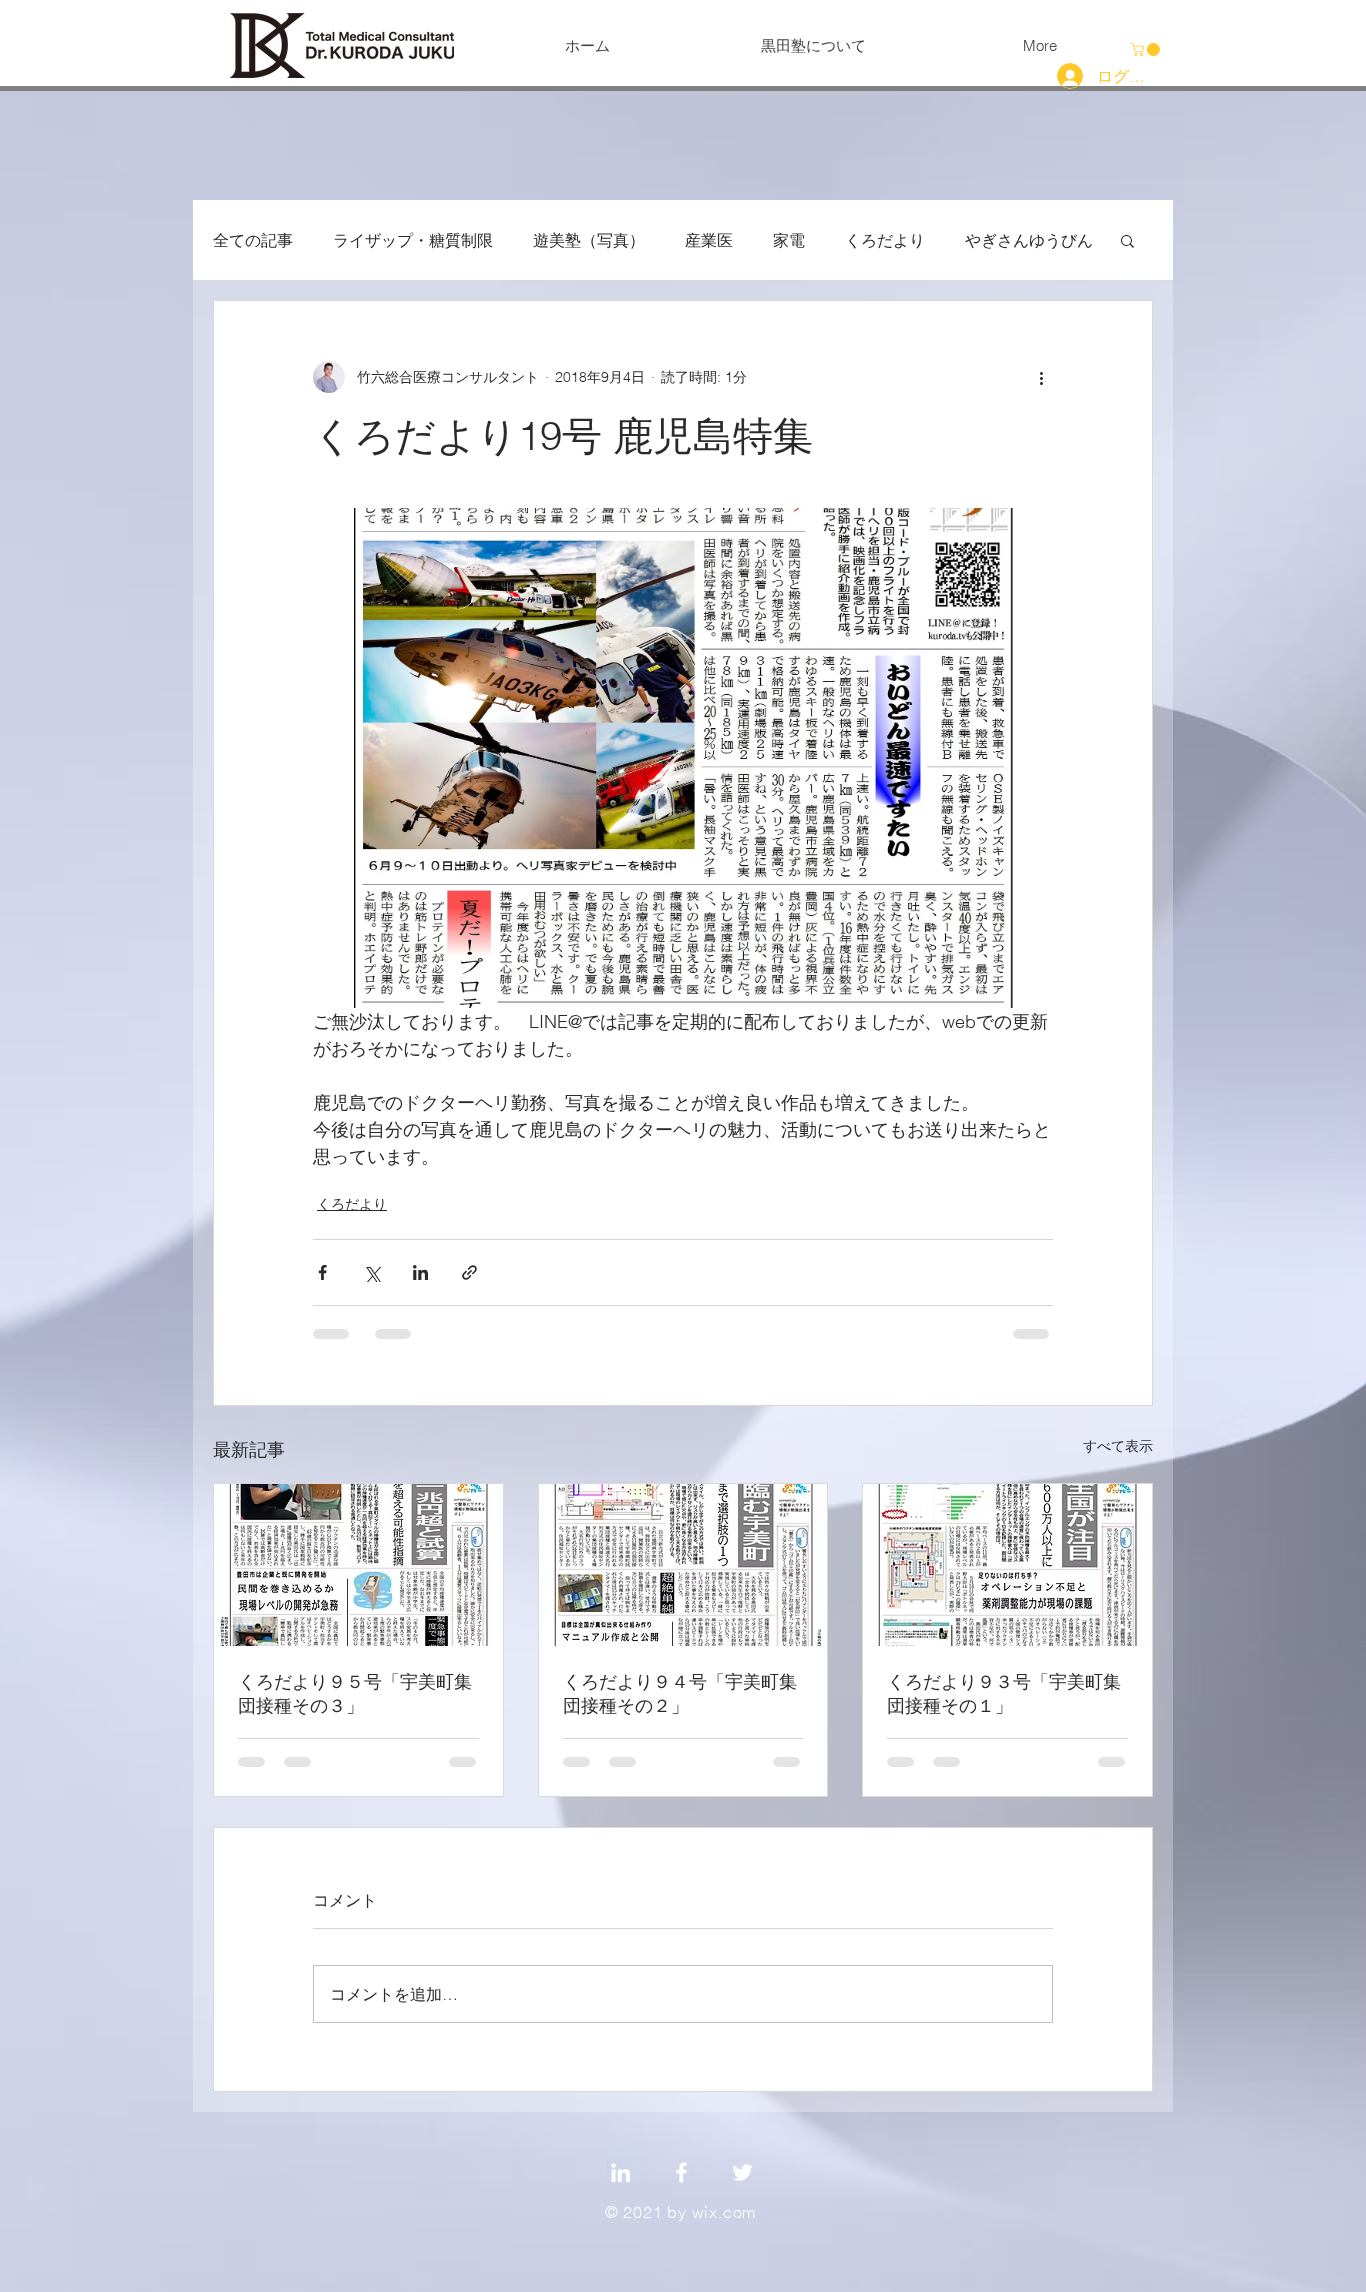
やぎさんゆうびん (1029, 240)
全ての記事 (253, 240)
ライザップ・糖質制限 (413, 240)
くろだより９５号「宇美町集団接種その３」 (355, 1693)
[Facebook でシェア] (322, 1272)
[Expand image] (683, 758)
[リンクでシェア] (469, 1272)
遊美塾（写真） (589, 240)
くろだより (885, 240)
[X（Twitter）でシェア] (371, 1272)
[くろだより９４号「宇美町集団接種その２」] (683, 1565)
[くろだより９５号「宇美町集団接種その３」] (358, 1565)
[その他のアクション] (1041, 377)
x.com (732, 2212)
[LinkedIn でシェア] (420, 1272)
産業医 (709, 240)
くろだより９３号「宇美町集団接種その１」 (1004, 1693)
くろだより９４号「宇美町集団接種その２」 (680, 1693)
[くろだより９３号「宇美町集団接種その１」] (1007, 1565)
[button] (1147, 49)
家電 (789, 240)
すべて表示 (1118, 1446)
